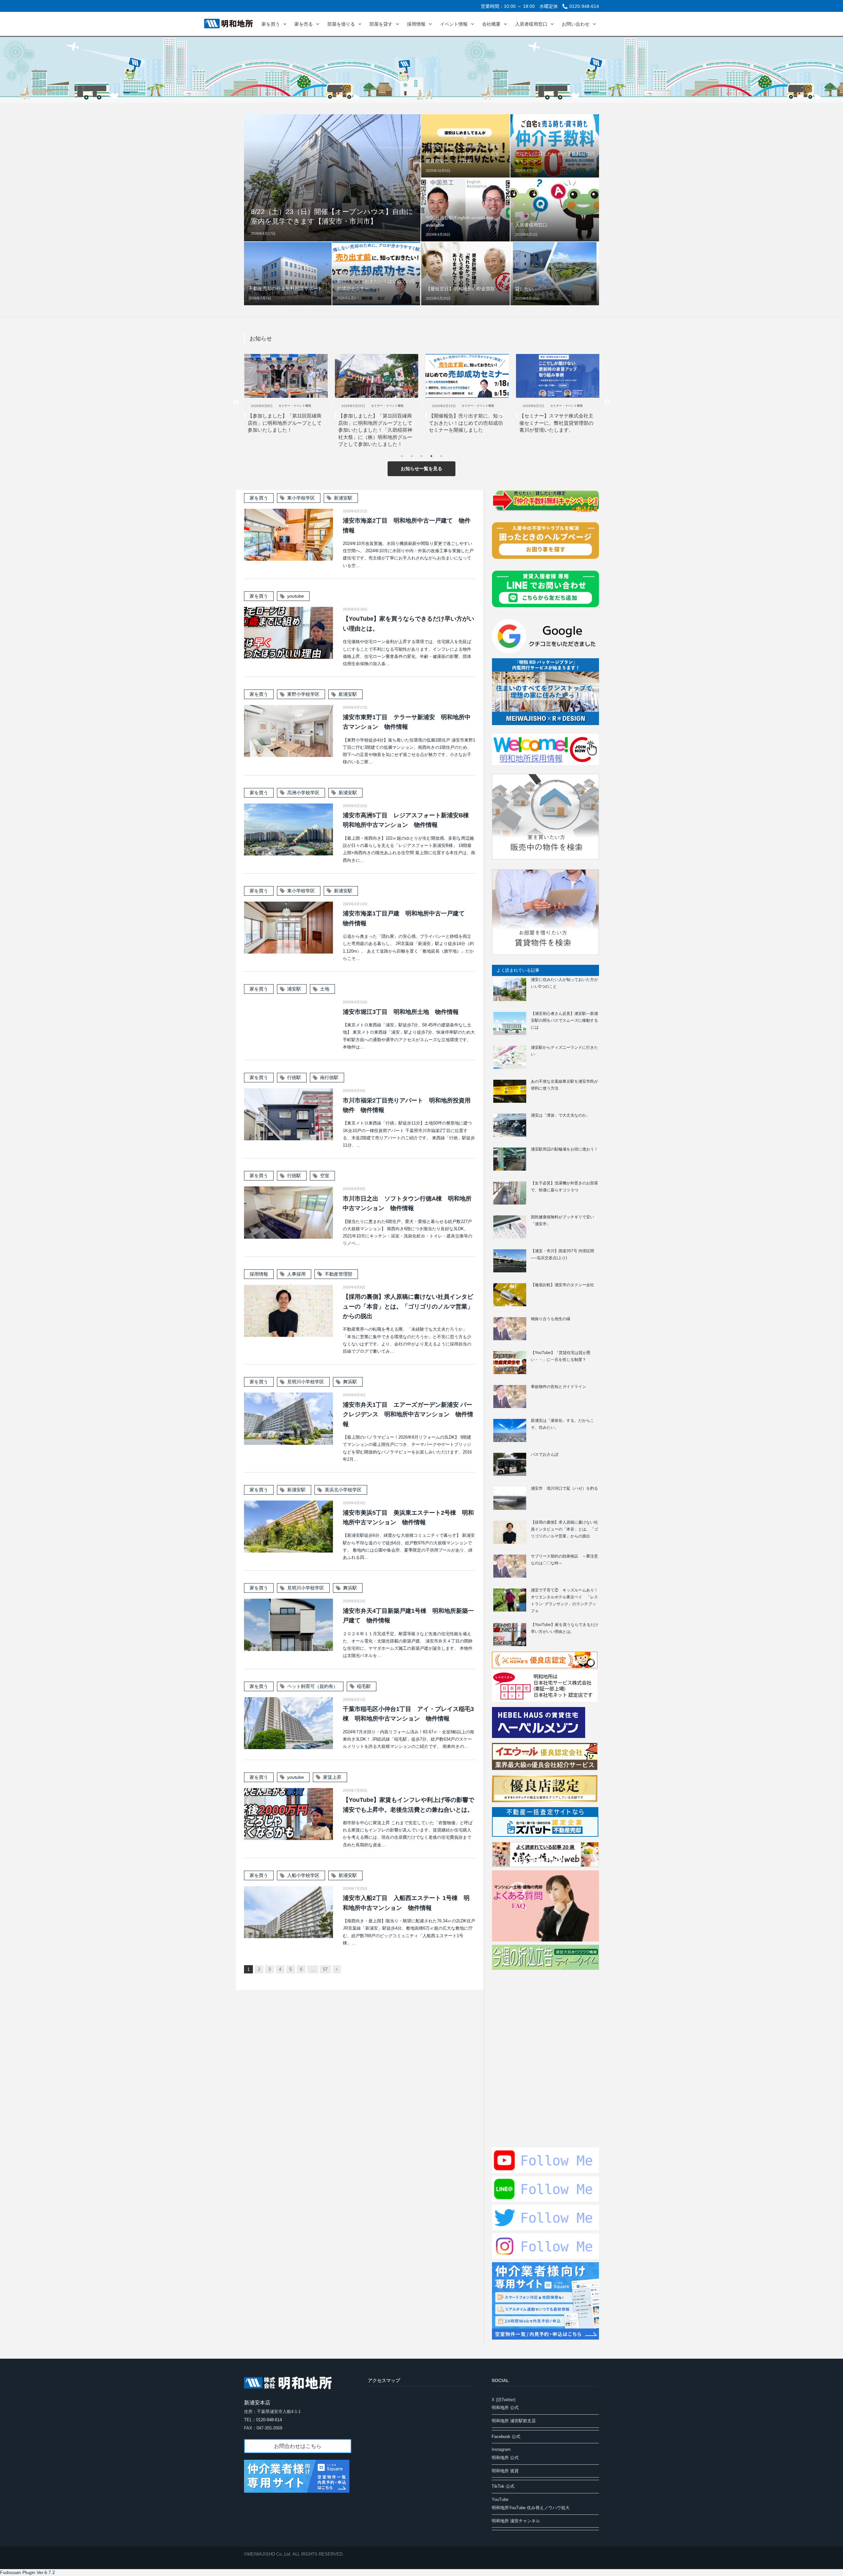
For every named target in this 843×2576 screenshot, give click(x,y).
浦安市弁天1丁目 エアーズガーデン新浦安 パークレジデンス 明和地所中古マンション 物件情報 (408, 1414)
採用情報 (416, 24)
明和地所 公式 (505, 2408)
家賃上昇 (332, 1777)
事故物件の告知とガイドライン (558, 1387)
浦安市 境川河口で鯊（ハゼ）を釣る (564, 1488)
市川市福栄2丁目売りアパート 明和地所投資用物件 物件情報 (407, 1105)
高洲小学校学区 (303, 793)
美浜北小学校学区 (343, 1490)
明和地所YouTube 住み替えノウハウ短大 (531, 2508)
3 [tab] (423, 458)
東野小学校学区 (303, 694)
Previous (236, 402)
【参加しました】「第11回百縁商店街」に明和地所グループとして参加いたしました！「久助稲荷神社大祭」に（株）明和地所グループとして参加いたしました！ (285, 430)
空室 (325, 1176)
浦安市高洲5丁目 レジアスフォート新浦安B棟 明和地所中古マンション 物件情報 (409, 820)
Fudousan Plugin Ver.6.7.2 (27, 2572)
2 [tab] (413, 458)
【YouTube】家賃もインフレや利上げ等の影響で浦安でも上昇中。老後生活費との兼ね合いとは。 (408, 1805)
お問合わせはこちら (298, 2446)
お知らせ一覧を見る (421, 469)
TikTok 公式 (503, 2486)
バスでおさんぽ (545, 1454)
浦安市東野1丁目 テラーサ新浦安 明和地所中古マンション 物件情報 (407, 722)
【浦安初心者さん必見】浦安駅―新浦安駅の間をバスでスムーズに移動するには (564, 1020)
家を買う (271, 24)
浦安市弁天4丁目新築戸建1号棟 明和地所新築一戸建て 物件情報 (408, 1616)
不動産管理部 (339, 1274)
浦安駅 (294, 989)
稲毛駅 (364, 1686)
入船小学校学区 (303, 1875)
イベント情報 (454, 24)
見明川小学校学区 (306, 1382)
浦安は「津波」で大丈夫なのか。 (560, 1115)
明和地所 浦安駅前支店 (514, 2421)
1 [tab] (403, 458)
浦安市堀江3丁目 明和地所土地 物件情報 (401, 1012)
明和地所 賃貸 (505, 2471)
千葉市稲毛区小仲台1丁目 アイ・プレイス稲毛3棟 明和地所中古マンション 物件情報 (408, 1714)
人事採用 (296, 1274)
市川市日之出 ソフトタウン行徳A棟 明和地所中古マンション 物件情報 (407, 1203)
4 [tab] (433, 458)
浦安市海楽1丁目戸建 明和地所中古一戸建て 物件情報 (407, 918)
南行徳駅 (329, 1077)
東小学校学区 (301, 498)
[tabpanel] (286, 403)
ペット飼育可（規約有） (313, 1686)
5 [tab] (443, 458)
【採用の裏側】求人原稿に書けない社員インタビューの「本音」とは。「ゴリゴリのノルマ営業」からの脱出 (408, 1306)
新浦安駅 (343, 498)
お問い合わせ (576, 24)
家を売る (304, 24)
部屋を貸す (381, 24)
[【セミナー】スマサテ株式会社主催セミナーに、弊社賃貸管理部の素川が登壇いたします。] (467, 376)
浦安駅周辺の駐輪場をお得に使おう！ (564, 1149)
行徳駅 (294, 1077)
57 (325, 1969)
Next (607, 402)
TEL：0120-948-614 (263, 2420)
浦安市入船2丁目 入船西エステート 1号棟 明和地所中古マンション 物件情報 (406, 1903)
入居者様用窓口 (531, 24)
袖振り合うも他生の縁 (551, 1319)
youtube (296, 596)
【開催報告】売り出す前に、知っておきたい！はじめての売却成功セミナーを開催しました (375, 423)
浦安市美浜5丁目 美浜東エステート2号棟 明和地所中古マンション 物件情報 (408, 1518)
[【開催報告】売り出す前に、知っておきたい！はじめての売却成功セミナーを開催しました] (377, 376)
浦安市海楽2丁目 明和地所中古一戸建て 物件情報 (407, 525)
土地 (325, 989)
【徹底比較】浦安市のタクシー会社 (562, 1285)
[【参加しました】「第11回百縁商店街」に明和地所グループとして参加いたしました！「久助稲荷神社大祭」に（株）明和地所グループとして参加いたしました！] (286, 376)
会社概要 (491, 24)
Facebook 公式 (506, 2437)
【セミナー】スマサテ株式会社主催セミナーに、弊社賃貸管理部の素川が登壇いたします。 (466, 423)
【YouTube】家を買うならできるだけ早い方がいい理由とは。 (408, 624)
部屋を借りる (341, 24)
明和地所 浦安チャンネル (516, 2521)
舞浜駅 (350, 1382)
